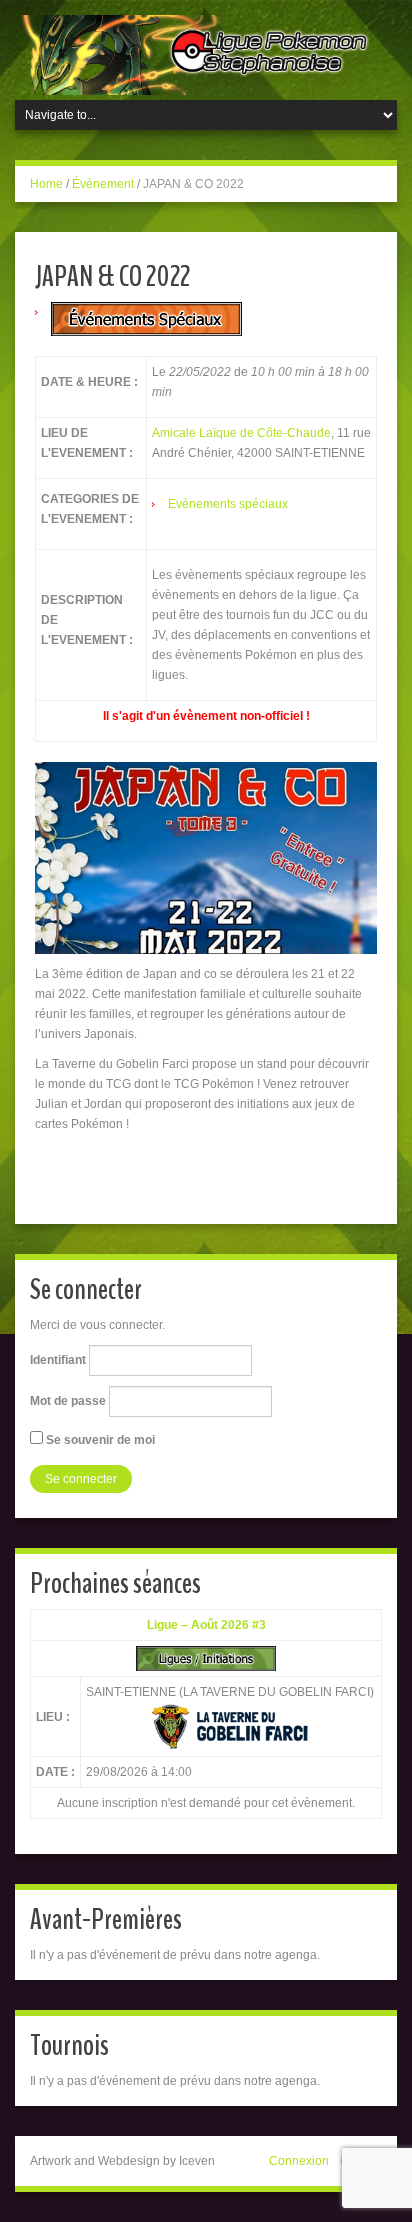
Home (46, 184)
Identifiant (58, 1360)
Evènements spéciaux (228, 504)
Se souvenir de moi (99, 1440)
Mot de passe (68, 1401)
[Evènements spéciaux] (146, 318)
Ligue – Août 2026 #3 (206, 1625)
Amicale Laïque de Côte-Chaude (241, 433)
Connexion (299, 2161)
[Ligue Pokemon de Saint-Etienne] (206, 54)
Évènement (103, 184)
